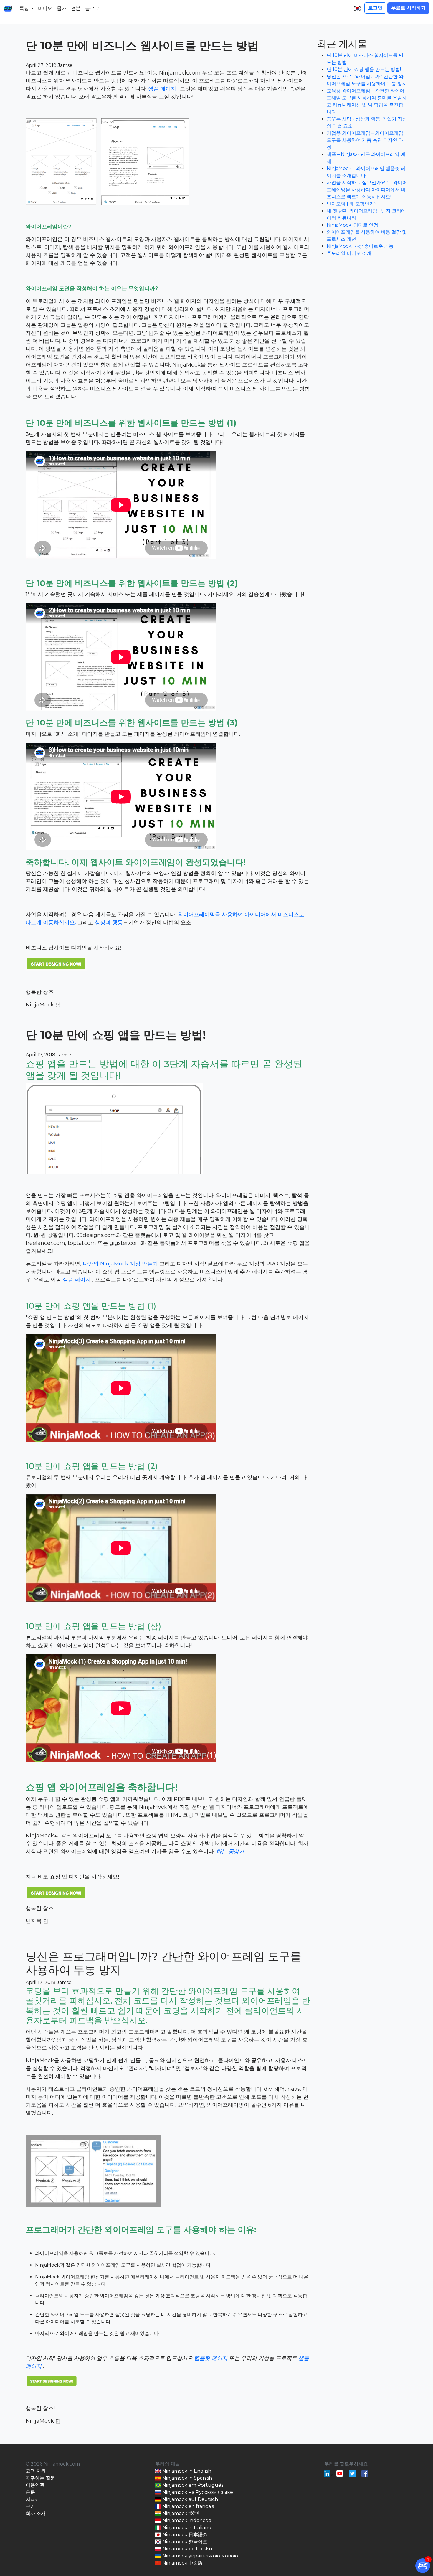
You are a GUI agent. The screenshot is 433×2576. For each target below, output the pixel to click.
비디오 (45, 8)
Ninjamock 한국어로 (184, 2542)
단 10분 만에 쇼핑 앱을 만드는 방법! (116, 1035)
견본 (76, 8)
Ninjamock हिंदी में (180, 2513)
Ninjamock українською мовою (200, 2556)
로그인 (375, 8)
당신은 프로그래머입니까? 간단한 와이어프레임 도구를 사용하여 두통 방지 (163, 1963)
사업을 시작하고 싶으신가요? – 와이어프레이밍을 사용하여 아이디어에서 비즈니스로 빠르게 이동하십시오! (367, 190)
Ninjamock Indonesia (186, 2520)
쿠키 (30, 2506)
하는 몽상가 (231, 1851)
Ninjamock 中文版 (182, 2563)
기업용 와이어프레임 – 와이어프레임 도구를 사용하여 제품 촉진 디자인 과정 (365, 140)
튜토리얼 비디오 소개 (349, 253)
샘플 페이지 (163, 89)
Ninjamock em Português (192, 2485)
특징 (24, 8)
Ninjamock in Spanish (187, 2478)
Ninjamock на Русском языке (197, 2492)
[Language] (358, 9)
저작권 (33, 2499)
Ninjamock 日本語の (184, 2535)
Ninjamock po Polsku (187, 2549)
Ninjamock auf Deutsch (190, 2499)
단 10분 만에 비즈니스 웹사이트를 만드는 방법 (142, 46)
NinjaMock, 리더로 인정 (352, 225)
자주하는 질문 (40, 2478)
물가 (62, 8)
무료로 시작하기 (408, 8)
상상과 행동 (110, 923)
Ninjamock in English (186, 2471)
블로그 (92, 8)
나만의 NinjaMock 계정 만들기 (121, 1264)
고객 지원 (36, 2471)
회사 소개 (36, 2513)
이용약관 (35, 2485)
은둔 (30, 2492)
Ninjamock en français (187, 2506)
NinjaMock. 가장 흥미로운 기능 (360, 246)
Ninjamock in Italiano (186, 2528)
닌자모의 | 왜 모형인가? (352, 204)
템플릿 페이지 (211, 2358)
